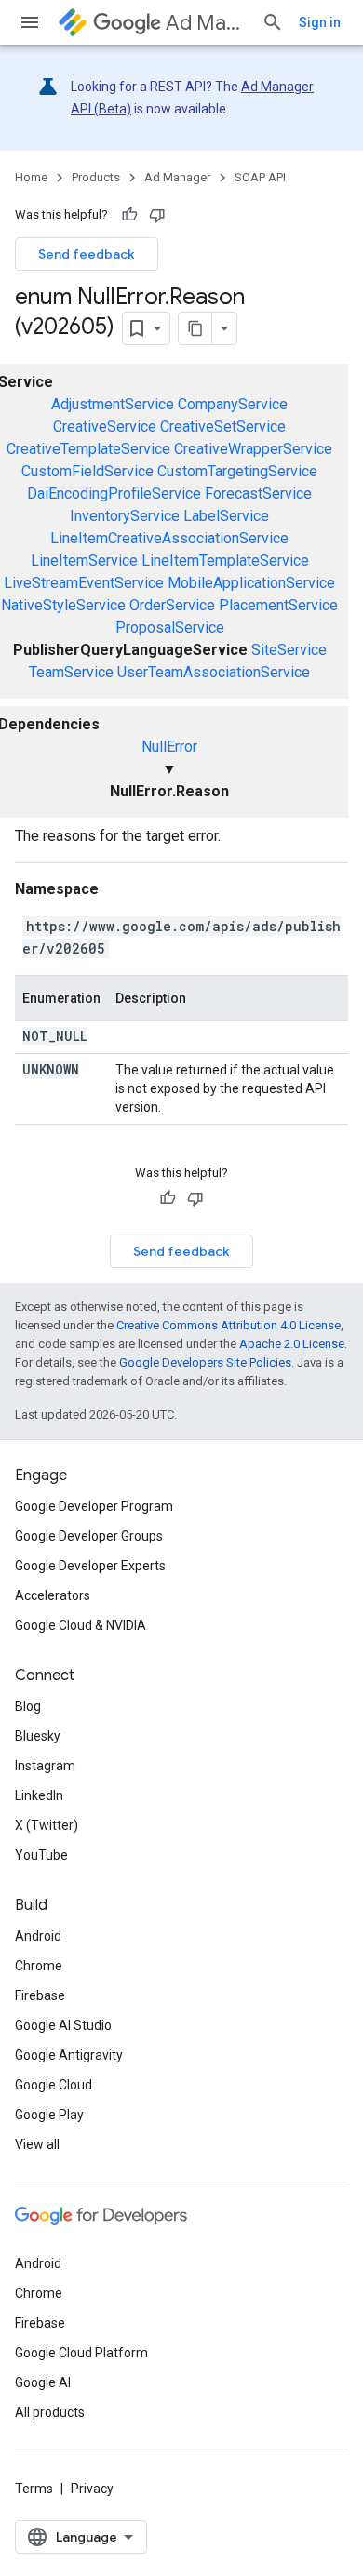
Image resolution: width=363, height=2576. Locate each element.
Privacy (92, 2489)
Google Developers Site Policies (205, 1362)
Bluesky (38, 1736)
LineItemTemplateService (225, 561)
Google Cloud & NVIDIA (81, 1625)
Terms (34, 2489)
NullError (169, 747)
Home (31, 177)
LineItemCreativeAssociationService (169, 538)
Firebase (40, 1995)
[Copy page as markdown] (195, 328)
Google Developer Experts (90, 1566)
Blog (28, 1706)
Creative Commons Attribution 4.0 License (229, 1325)
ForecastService (258, 494)
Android (38, 1936)
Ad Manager (206, 23)
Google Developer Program (94, 1506)
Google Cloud (54, 2085)
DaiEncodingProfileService (114, 494)
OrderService (172, 605)
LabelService (226, 516)
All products (50, 2412)
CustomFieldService (87, 471)
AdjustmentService (113, 404)
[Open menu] (30, 22)
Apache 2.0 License (292, 1344)
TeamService (71, 672)
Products (96, 177)
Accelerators (53, 1595)
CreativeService (105, 427)
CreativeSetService (223, 427)
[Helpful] (129, 215)
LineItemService (84, 561)
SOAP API (260, 177)
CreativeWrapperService (253, 449)
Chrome (39, 1966)
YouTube (41, 1855)
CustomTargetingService (237, 471)
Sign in (320, 22)
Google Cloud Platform (81, 2353)
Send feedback (87, 254)
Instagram (45, 1766)
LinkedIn (39, 1795)
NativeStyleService (63, 605)
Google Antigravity (69, 2055)
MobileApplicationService (251, 583)
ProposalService (170, 627)
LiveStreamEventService (84, 583)
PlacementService (278, 605)
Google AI (43, 2382)
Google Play (49, 2115)
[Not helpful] (157, 215)
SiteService (289, 650)
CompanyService (233, 404)
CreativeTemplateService (88, 449)
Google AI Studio (63, 2025)
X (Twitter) (47, 1825)
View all (37, 2144)
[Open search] (273, 22)
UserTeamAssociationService (214, 672)
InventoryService (125, 516)
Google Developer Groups (89, 1536)
